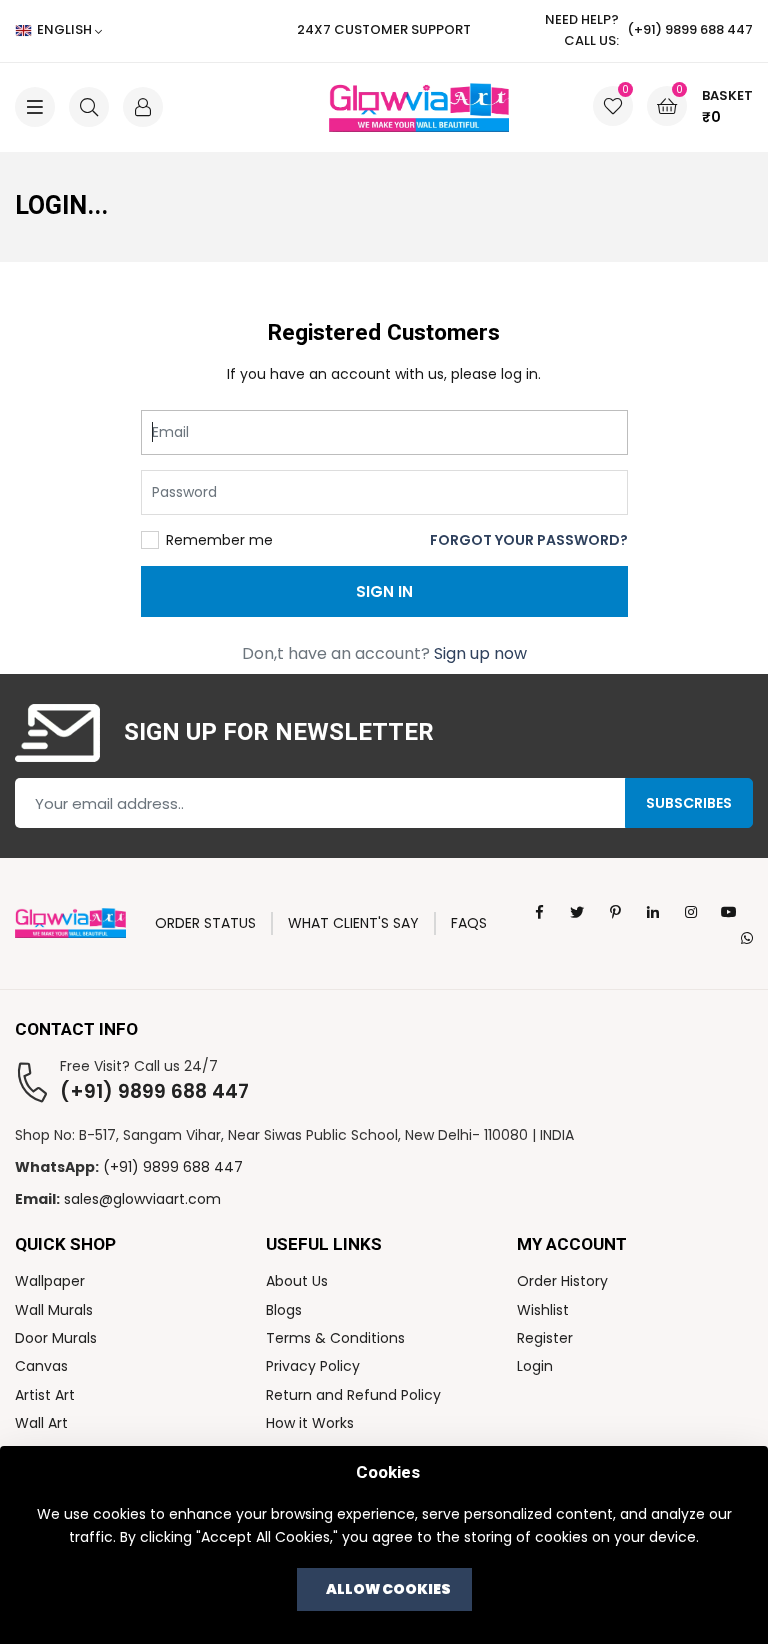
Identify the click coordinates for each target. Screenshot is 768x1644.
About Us (297, 1281)
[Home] (384, 107)
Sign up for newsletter (279, 733)
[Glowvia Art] (70, 922)
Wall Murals (54, 1310)
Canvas (41, 1366)
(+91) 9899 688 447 (154, 1091)
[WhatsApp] (747, 937)
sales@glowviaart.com (142, 1199)
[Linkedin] (653, 912)
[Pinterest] (615, 912)
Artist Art (45, 1395)
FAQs (469, 923)
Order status (205, 923)
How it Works (310, 1423)
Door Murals (56, 1338)
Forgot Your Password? (529, 540)
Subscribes (689, 803)
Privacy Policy (313, 1366)
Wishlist (543, 1310)
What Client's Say (353, 923)
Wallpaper (50, 1281)
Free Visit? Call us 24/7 (139, 1066)
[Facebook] (539, 912)
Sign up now (480, 653)
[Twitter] (577, 912)
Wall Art (41, 1423)
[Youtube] (729, 912)
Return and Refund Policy (353, 1395)
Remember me (219, 540)
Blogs (284, 1310)
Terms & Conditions (335, 1338)
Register (545, 1338)
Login (535, 1366)
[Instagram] (691, 912)
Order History (562, 1281)
